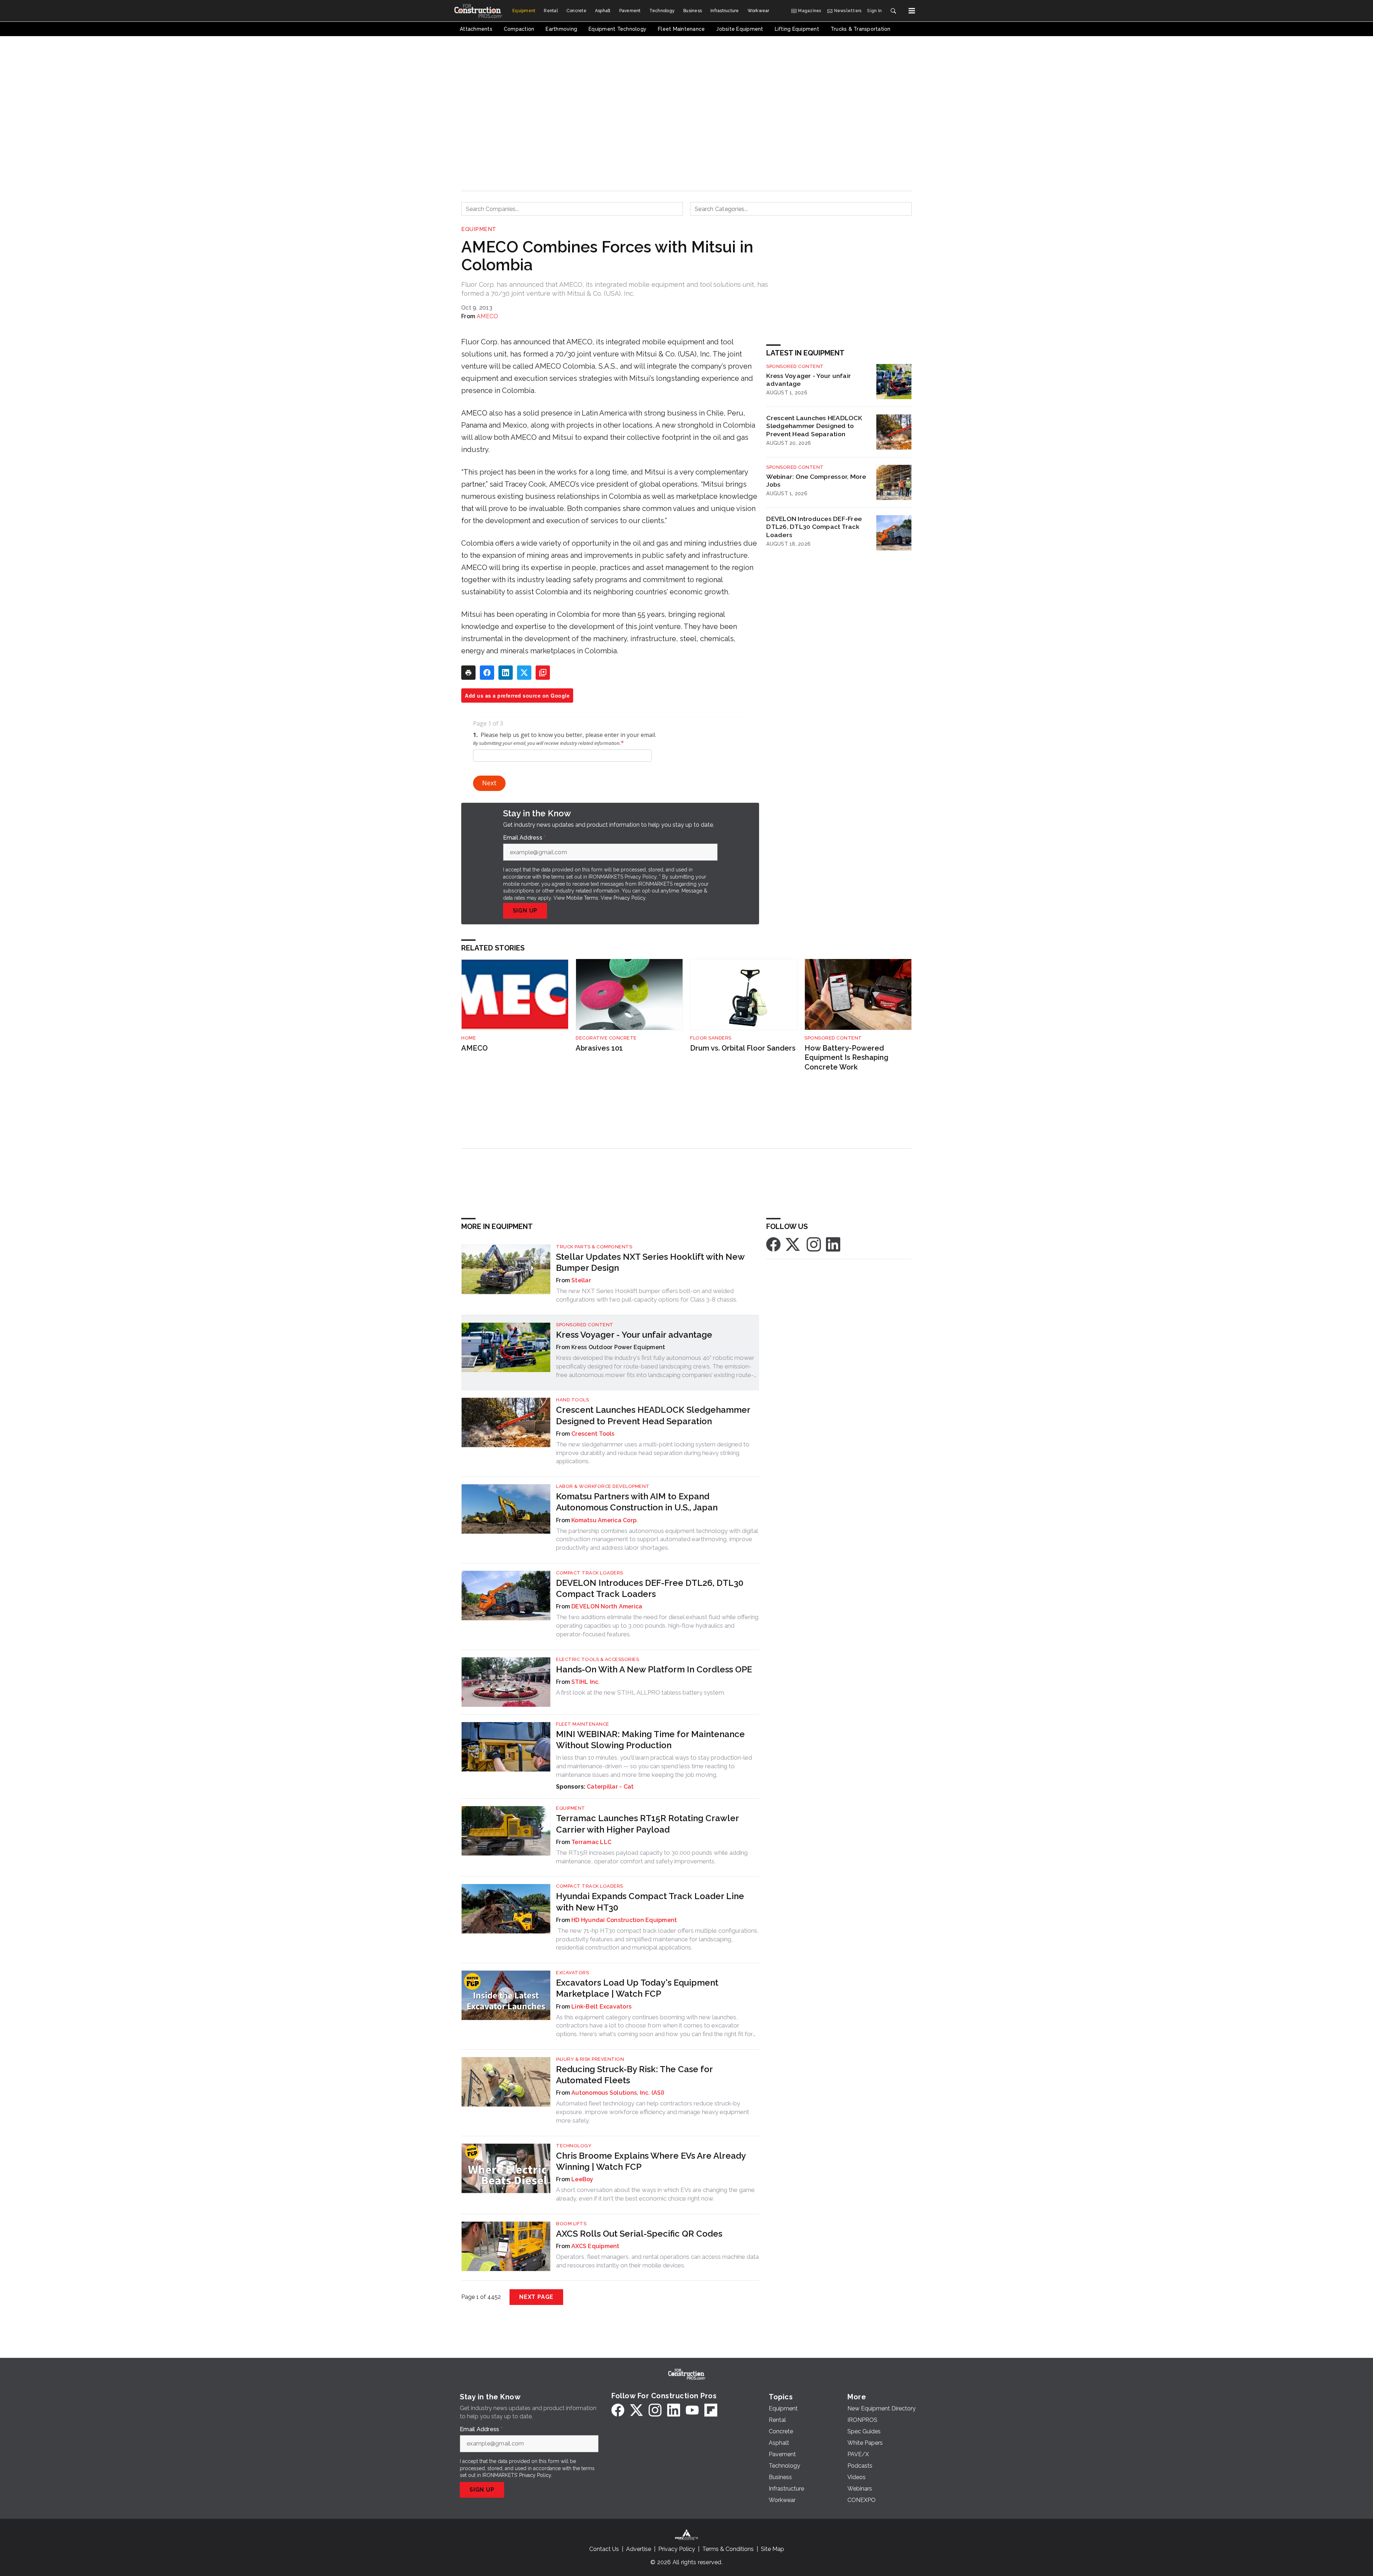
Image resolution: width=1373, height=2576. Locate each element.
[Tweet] (524, 673)
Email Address (525, 838)
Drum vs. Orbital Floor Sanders (743, 1048)
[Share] (487, 673)
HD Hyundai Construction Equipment (624, 1920)
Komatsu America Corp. (605, 1520)
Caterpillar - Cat (610, 1787)
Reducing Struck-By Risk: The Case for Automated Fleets (634, 2075)
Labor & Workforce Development (603, 1486)
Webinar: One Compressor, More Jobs (816, 481)
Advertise (639, 2549)
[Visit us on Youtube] (692, 2410)
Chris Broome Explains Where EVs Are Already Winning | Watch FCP (651, 2161)
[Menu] (912, 11)
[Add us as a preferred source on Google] (543, 673)
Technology (574, 2146)
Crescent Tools (593, 1434)
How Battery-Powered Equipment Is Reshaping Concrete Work (847, 1058)
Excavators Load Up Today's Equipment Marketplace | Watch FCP (637, 1988)
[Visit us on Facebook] (773, 1244)
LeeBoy (582, 2179)
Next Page (536, 2297)
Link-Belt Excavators (601, 2007)
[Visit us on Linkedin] (833, 1244)
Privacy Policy (629, 898)
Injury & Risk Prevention (590, 2059)
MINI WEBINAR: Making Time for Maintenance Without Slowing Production (650, 1740)
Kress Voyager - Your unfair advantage (809, 380)
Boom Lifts (571, 2224)
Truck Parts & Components (594, 1247)
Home (469, 1038)
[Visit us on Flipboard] (711, 2410)
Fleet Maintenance (583, 1724)
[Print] (468, 673)
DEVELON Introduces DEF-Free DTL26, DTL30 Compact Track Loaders (814, 527)
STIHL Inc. (586, 1682)
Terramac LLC (591, 1842)
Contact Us (604, 2549)
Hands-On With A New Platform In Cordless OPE (654, 1669)
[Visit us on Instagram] (814, 1244)
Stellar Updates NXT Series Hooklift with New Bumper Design (650, 1262)
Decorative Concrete (606, 1038)
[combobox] (572, 209)
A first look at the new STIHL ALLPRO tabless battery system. (641, 1692)
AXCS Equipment (596, 2246)
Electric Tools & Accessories (597, 1659)
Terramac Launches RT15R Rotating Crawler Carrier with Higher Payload (647, 1824)
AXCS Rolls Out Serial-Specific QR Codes (639, 2234)
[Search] (893, 11)
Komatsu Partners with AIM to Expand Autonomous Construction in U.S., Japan (637, 1502)
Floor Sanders (711, 1038)
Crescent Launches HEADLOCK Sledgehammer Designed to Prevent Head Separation (814, 426)
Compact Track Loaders (590, 1573)
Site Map (772, 2549)
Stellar (581, 1280)
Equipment (479, 229)
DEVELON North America (607, 1606)
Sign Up (525, 911)
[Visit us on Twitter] (793, 1244)
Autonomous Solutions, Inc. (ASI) (618, 2093)
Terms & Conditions (728, 2549)
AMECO (487, 316)
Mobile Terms (582, 898)
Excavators (572, 1973)
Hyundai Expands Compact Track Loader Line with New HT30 (650, 1902)
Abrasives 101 (599, 1048)
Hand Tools (572, 1400)
